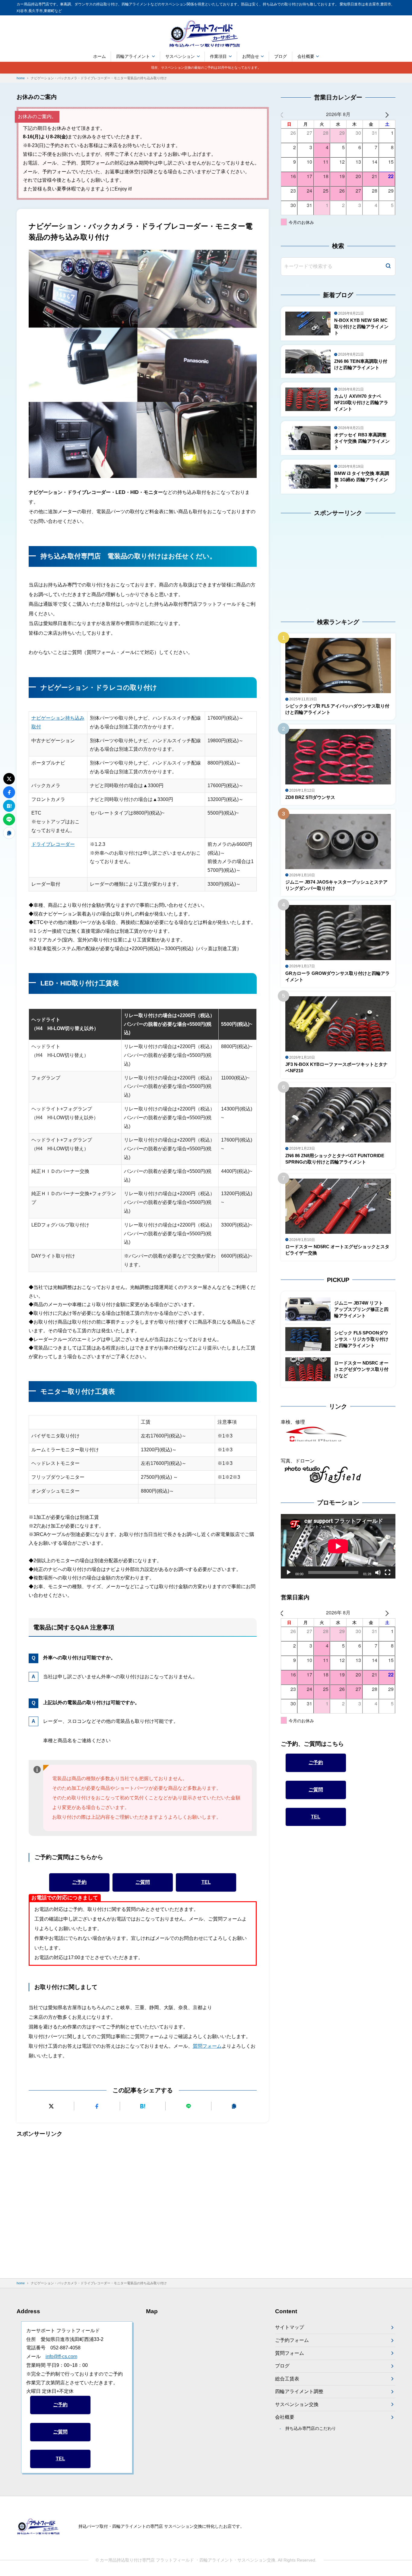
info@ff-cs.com (61, 2356)
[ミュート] (378, 1572)
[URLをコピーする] (234, 2106)
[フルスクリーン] (388, 1572)
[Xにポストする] (51, 2106)
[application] (338, 1546)
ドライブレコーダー (53, 844)
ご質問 (143, 1882)
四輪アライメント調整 (299, 2391)
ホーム (100, 56)
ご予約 (79, 1882)
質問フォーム (207, 2046)
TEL (206, 1882)
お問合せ (251, 56)
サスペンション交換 (297, 2404)
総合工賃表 (287, 2379)
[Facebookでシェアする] (97, 2106)
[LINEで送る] (188, 2106)
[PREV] (287, 114)
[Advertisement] (143, 2203)
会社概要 (306, 56)
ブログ (280, 56)
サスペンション (180, 56)
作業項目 (218, 56)
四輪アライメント (133, 56)
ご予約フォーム (292, 2340)
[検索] (388, 267)
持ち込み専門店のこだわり (311, 2428)
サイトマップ (290, 2327)
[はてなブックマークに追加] (143, 2106)
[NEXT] (390, 114)
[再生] (289, 1572)
